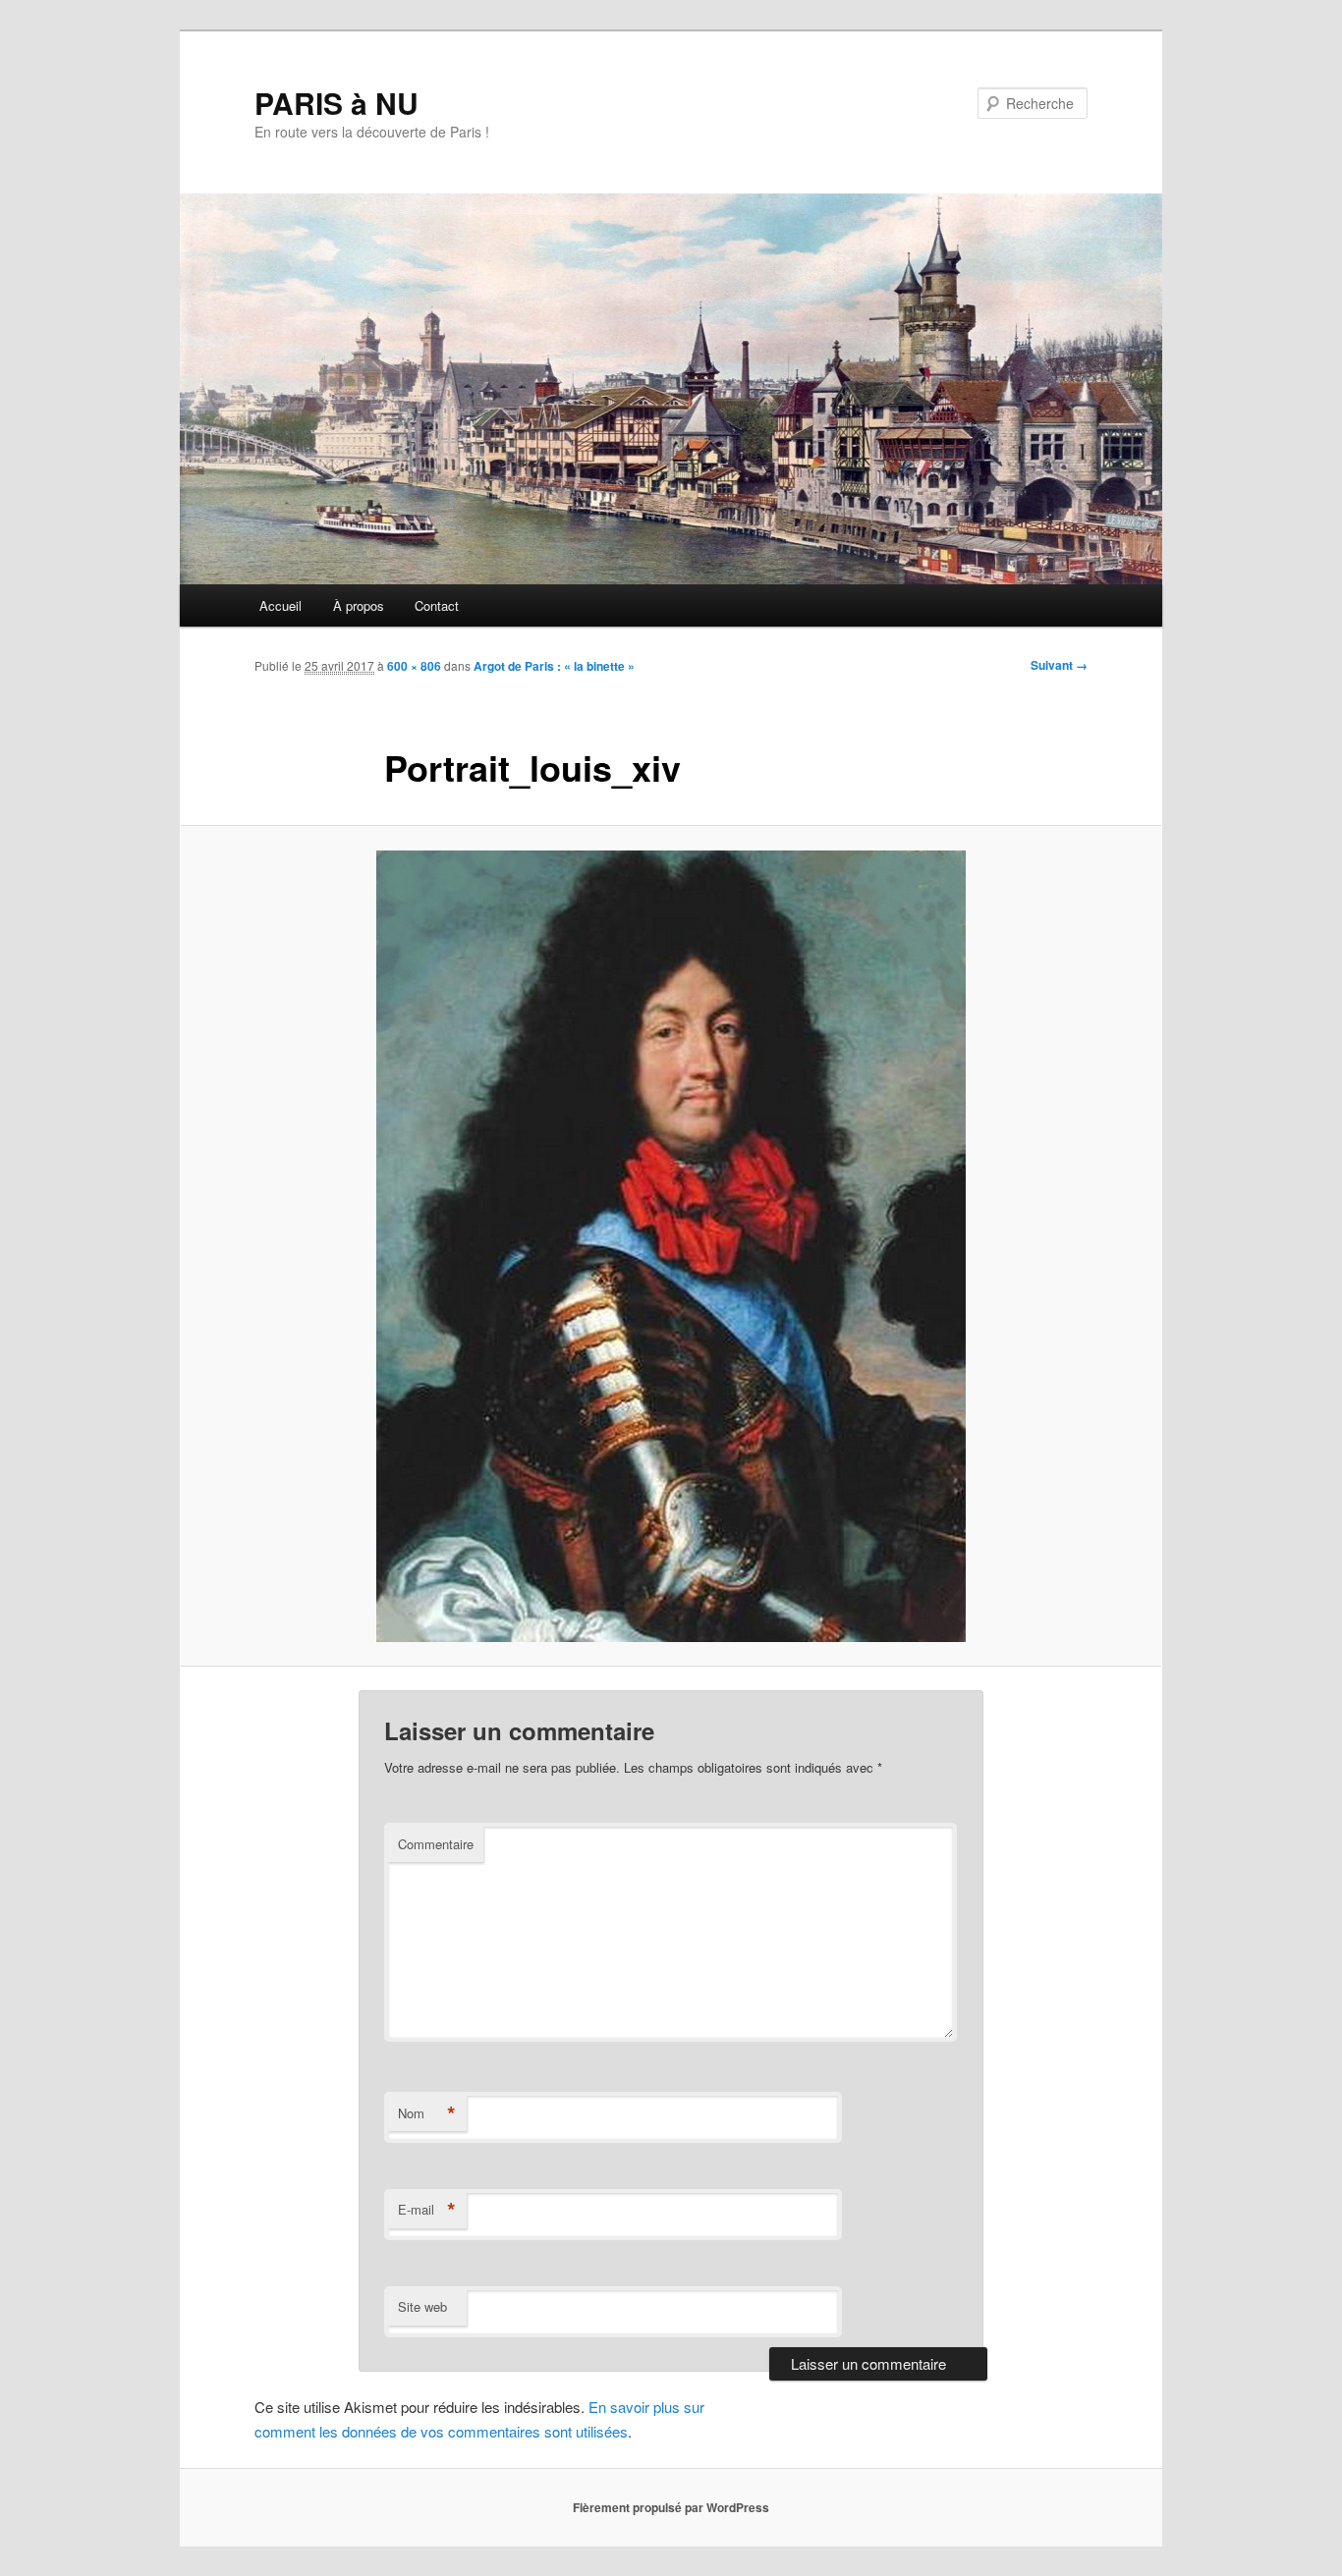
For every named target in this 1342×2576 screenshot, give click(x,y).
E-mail (427, 2210)
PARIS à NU (336, 103)
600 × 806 (414, 666)
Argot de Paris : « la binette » (554, 666)
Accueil (280, 605)
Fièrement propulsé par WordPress (671, 2507)
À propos (359, 605)
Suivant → (1059, 665)
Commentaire (436, 1844)
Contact (437, 605)
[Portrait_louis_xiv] (671, 1246)
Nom (427, 2113)
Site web (422, 2306)
